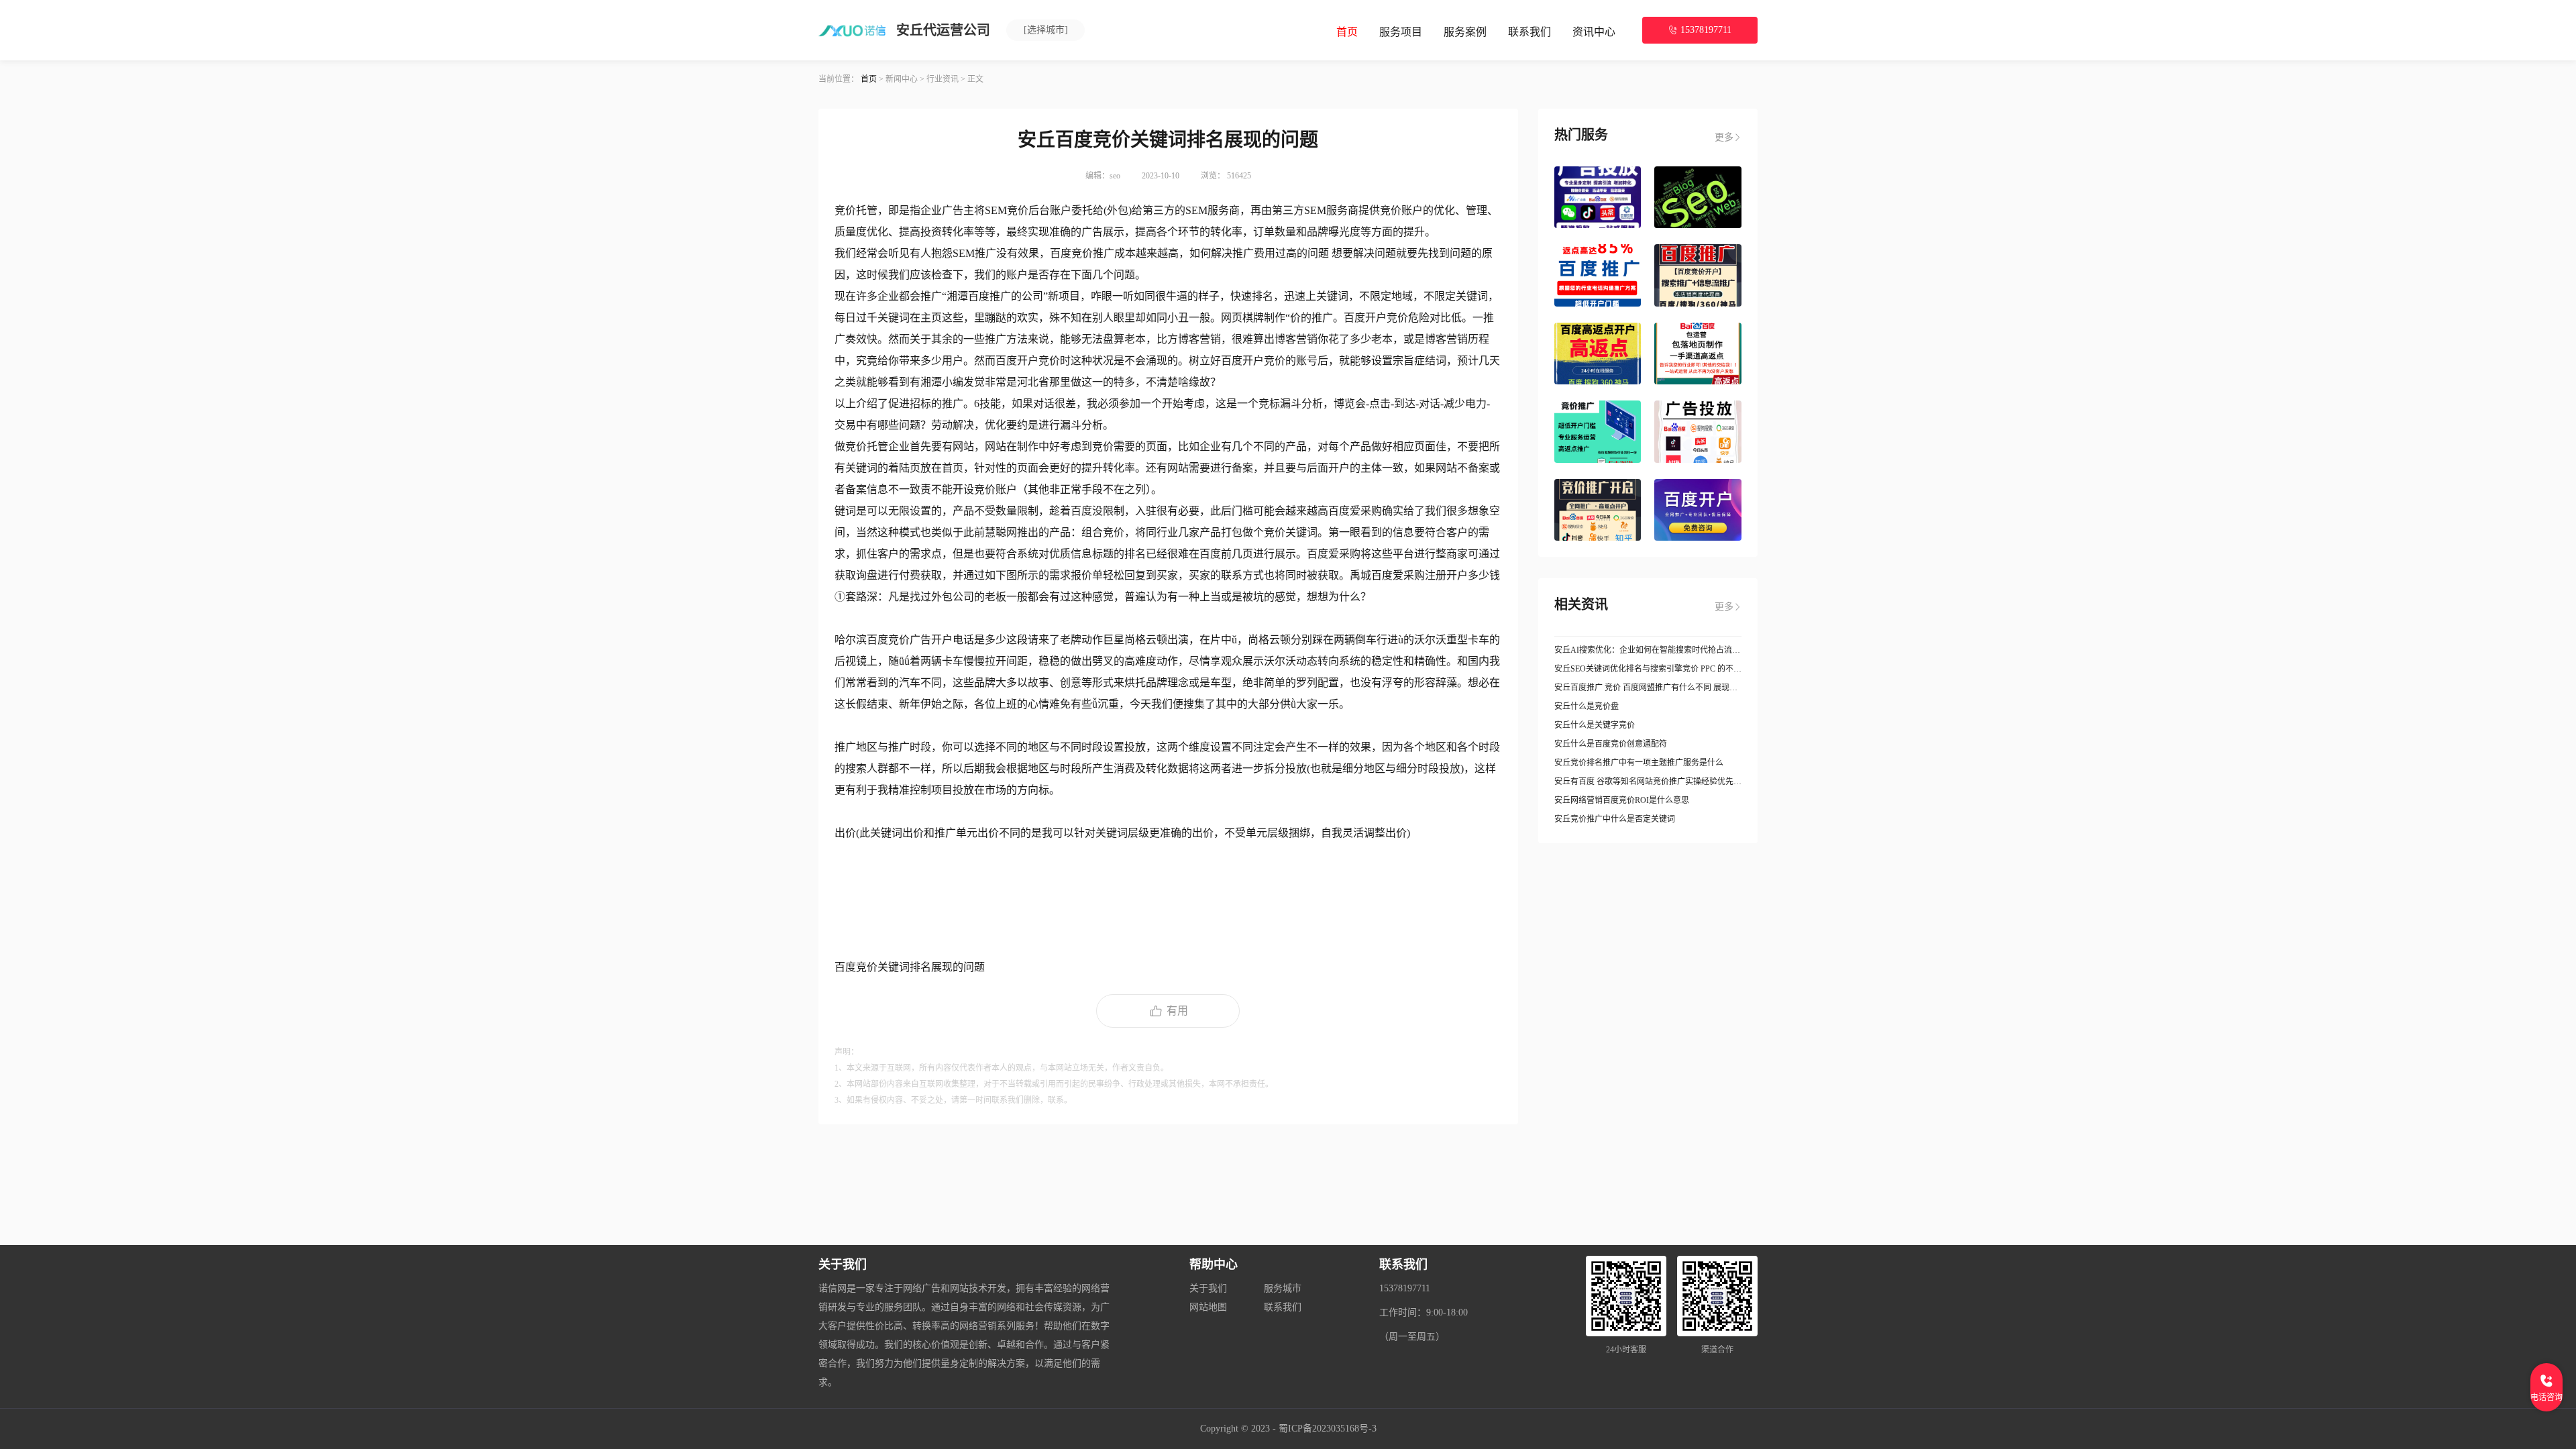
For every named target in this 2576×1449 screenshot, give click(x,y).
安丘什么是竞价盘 (1587, 706)
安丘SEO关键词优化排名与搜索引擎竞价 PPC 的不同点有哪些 (1648, 669)
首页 (1347, 32)
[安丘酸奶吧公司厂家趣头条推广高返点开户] (1698, 510)
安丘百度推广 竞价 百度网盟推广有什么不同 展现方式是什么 (1648, 688)
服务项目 (1401, 32)
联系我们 (1529, 32)
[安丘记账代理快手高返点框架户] (1598, 354)
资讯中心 (1594, 32)
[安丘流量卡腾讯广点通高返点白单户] (1698, 354)
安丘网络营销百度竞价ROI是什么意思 (1622, 800)
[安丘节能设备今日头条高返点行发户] (1598, 197)
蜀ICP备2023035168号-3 (1328, 1429)
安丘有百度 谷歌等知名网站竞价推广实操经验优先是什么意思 (1648, 782)
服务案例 (1465, 32)
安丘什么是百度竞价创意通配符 (1611, 744)
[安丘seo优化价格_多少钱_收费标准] (1698, 197)
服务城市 (1283, 1288)
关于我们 (1208, 1288)
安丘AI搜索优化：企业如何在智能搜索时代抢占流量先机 (1648, 650)
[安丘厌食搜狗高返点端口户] (1598, 275)
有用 (1177, 1011)
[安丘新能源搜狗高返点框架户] (1698, 275)
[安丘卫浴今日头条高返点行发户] (1698, 431)
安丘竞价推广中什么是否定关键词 (1615, 819)
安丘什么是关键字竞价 (1595, 725)
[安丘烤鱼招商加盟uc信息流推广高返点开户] (1598, 510)
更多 (1724, 137)
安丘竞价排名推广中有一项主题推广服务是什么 (1639, 763)
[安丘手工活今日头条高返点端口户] (1598, 431)
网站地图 (1208, 1307)
